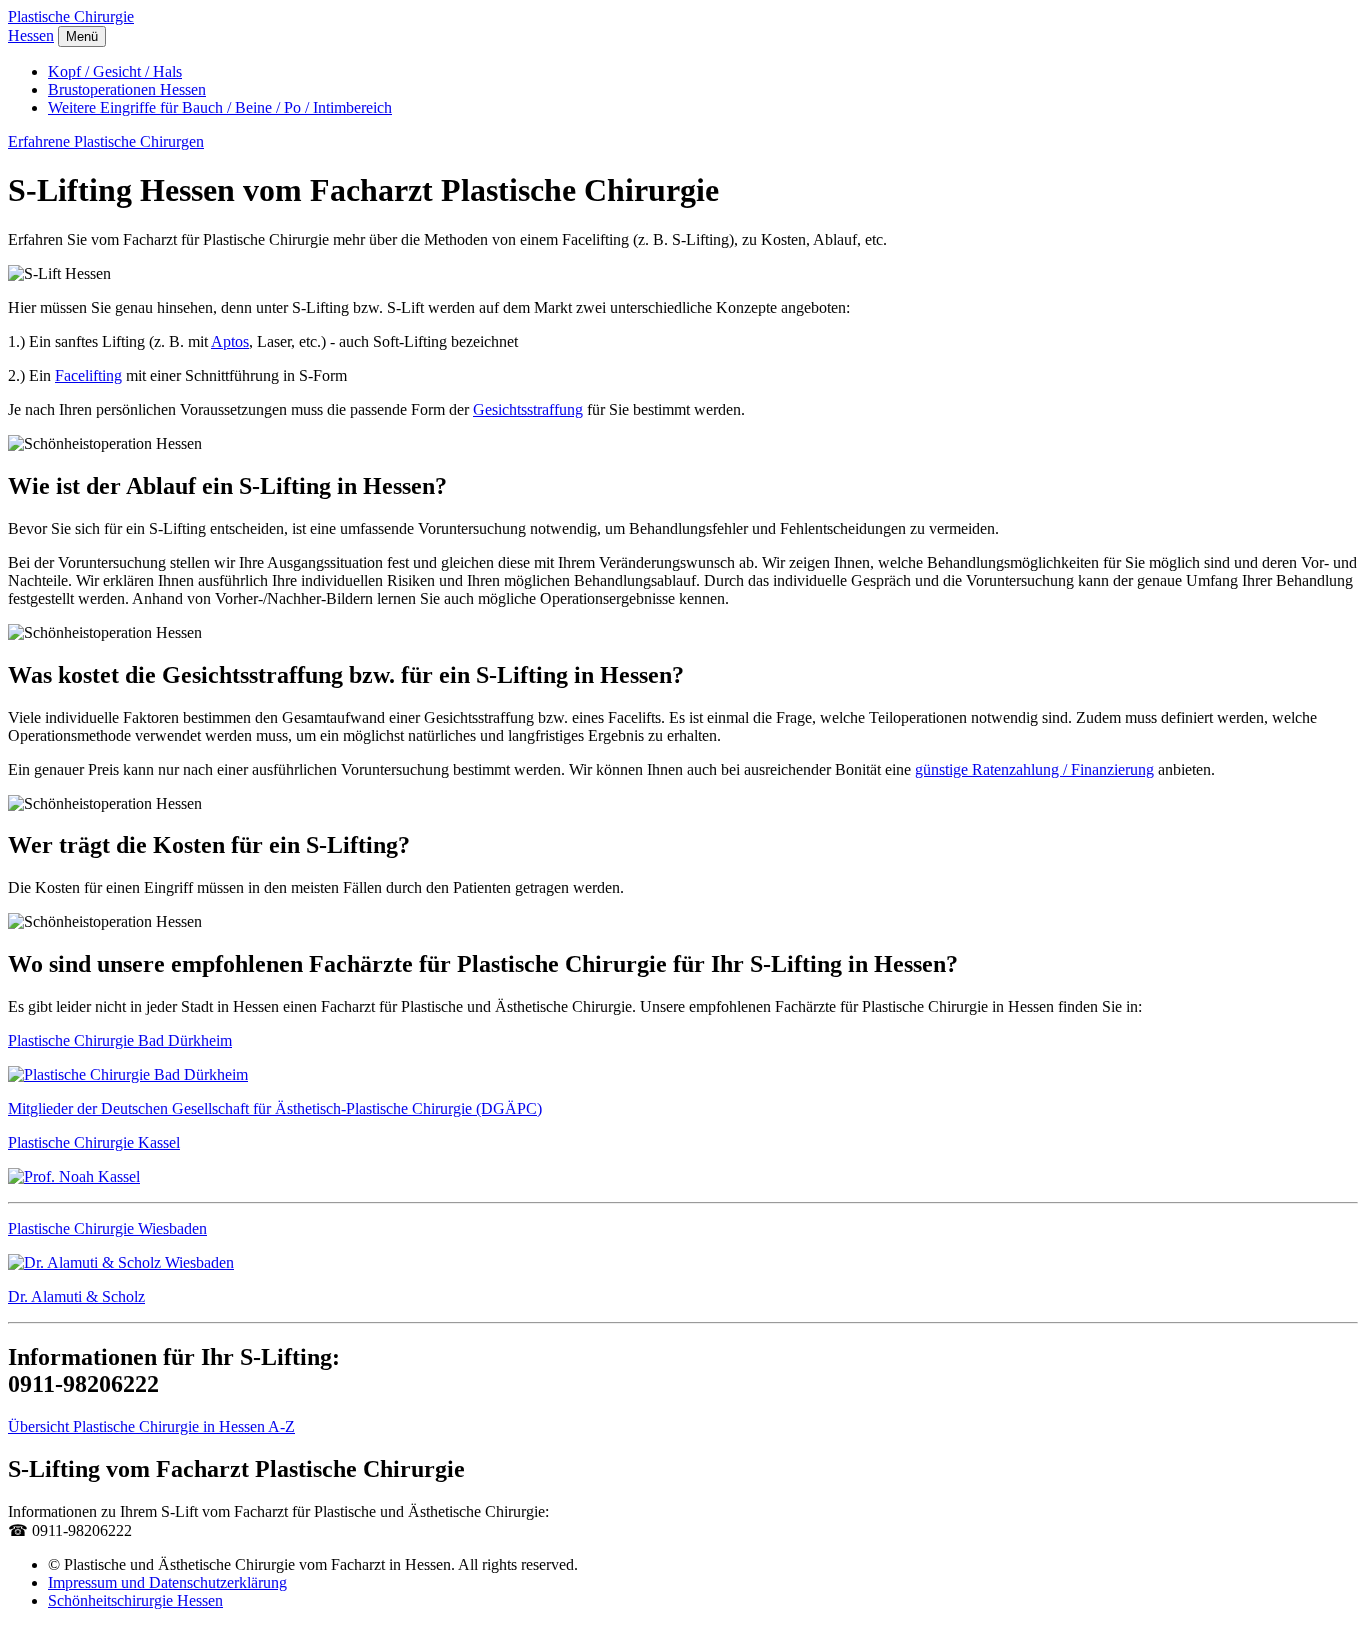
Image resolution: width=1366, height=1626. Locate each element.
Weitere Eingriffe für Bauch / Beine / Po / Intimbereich (220, 107)
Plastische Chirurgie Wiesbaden (107, 1228)
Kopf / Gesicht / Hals (115, 71)
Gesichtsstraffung (528, 409)
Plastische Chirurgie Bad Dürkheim (120, 1040)
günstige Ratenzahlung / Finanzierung (1034, 769)
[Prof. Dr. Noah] (74, 1176)
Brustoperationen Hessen (127, 89)
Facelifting (88, 375)
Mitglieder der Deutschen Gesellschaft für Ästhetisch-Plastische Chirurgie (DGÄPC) (275, 1108)
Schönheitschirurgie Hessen (135, 1600)
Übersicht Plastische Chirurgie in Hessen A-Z (151, 1426)
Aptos (230, 341)
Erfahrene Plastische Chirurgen (106, 141)
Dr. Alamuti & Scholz (76, 1296)
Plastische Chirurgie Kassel (94, 1142)
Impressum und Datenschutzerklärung (167, 1582)
